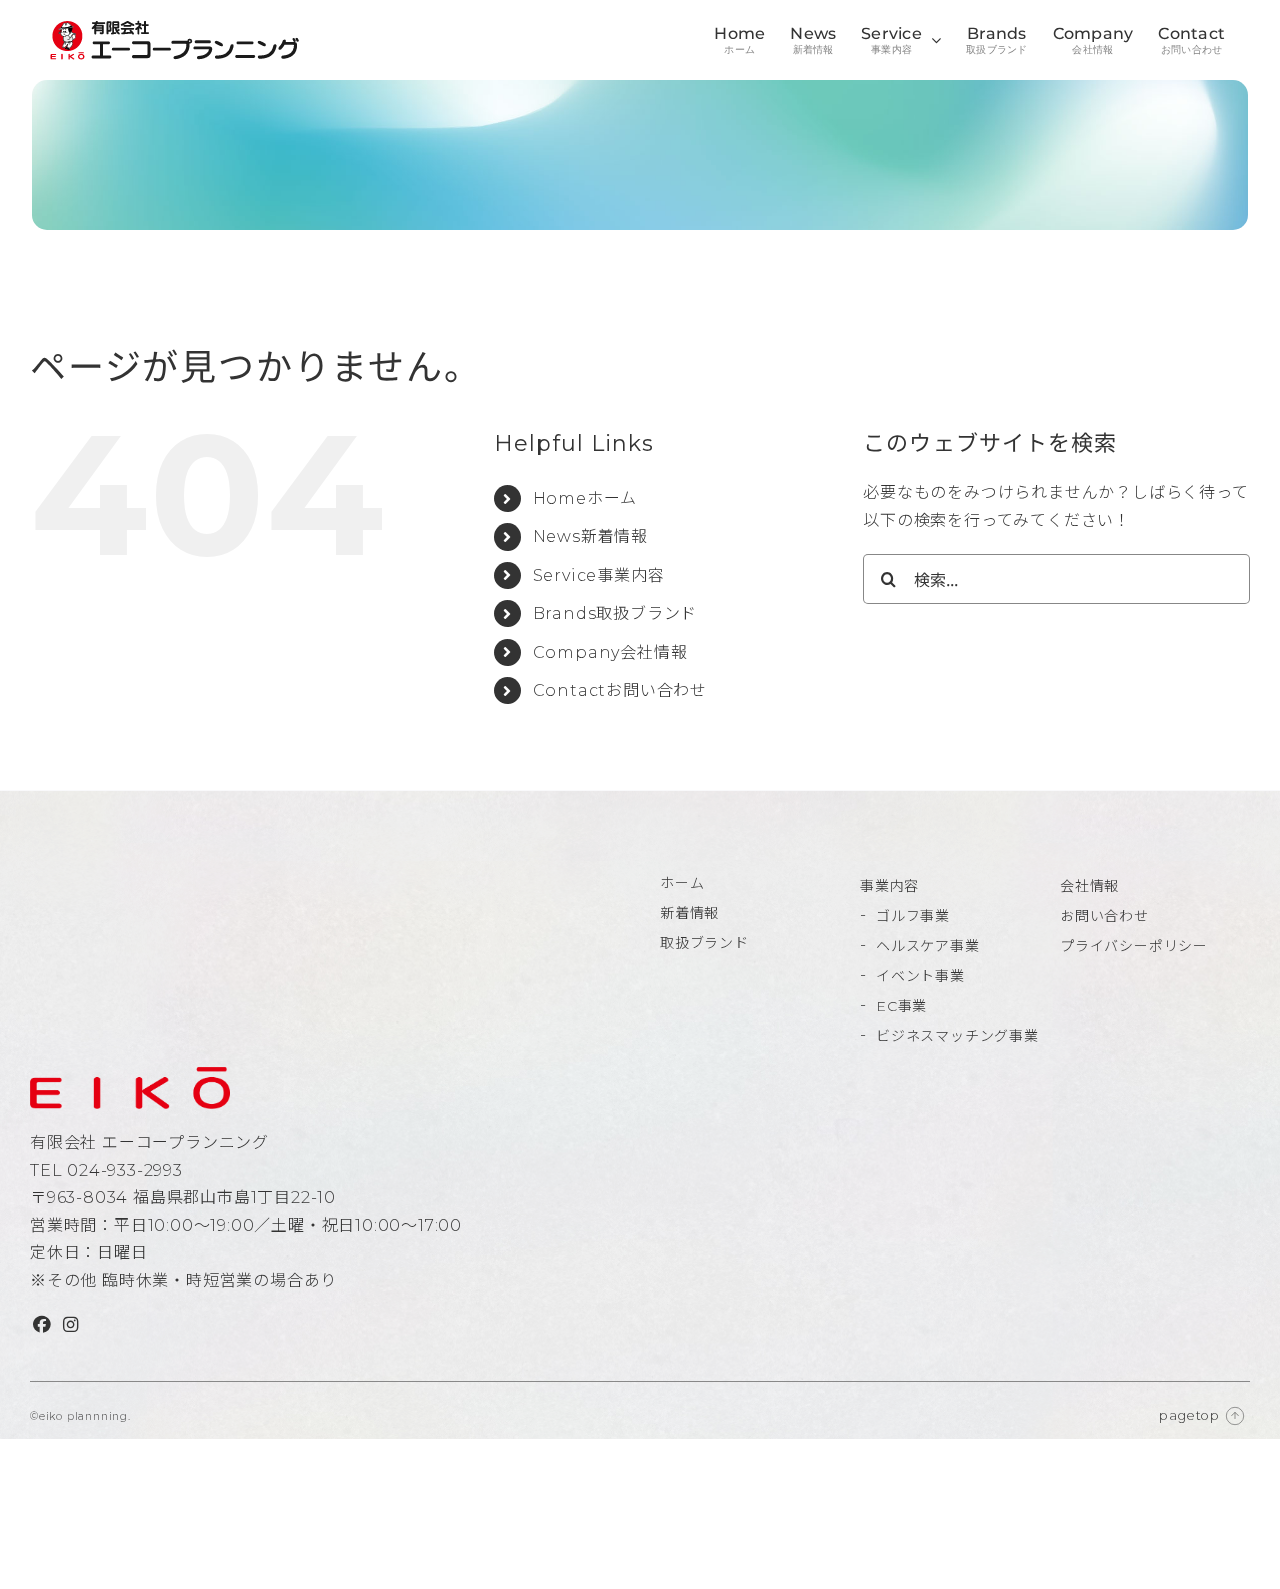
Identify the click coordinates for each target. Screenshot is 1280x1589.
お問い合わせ (1104, 916)
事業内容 (889, 886)
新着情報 (689, 913)
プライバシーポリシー (1134, 946)
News (590, 536)
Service (599, 575)
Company (610, 652)
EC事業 (901, 1006)
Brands (615, 613)
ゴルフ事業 (913, 916)
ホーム (682, 883)
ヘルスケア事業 (928, 946)
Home (585, 498)
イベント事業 (920, 976)
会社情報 (1089, 886)
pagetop (1189, 1415)
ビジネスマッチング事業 (957, 1036)
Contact (620, 690)
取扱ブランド (704, 943)
